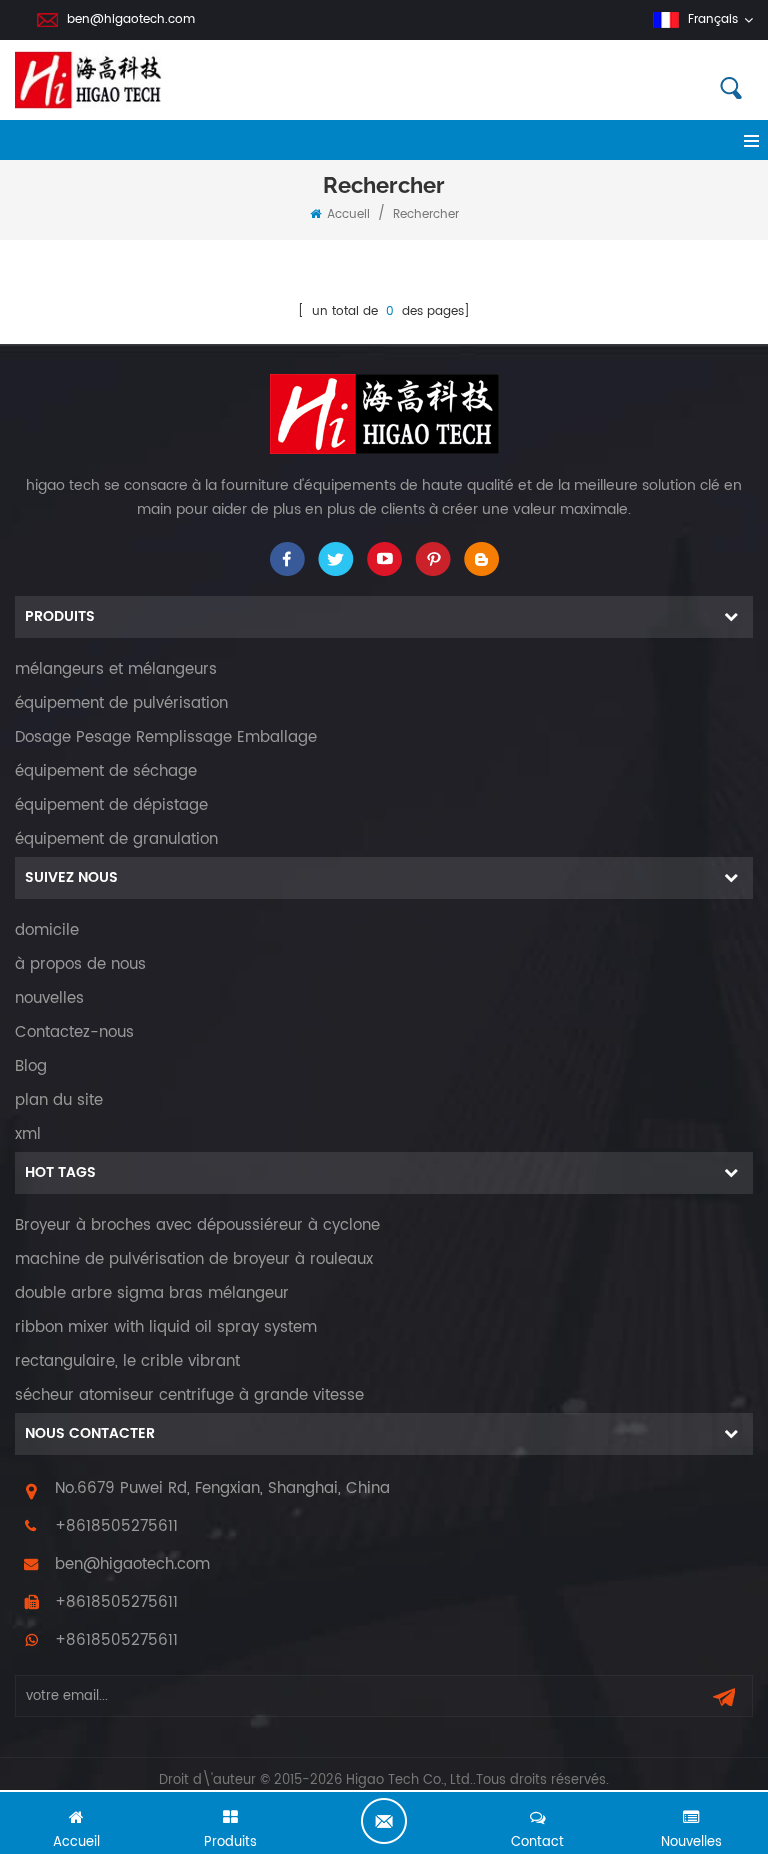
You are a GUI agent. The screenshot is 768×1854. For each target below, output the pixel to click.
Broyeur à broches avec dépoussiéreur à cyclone (197, 1225)
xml (28, 1134)
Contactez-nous (74, 1032)
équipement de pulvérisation (121, 703)
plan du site (59, 1100)
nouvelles (49, 998)
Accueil (348, 214)
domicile (47, 930)
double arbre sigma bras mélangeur (152, 1293)
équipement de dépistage (111, 805)
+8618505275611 (116, 1526)
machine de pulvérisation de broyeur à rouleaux (194, 1259)
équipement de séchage (106, 771)
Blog (31, 1066)
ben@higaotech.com (131, 19)
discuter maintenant (384, 1821)
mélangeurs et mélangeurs (116, 669)
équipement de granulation (116, 839)
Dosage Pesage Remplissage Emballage (166, 737)
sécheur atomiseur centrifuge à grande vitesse (189, 1395)
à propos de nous (80, 964)
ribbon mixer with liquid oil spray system (166, 1327)
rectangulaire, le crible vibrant (127, 1361)
